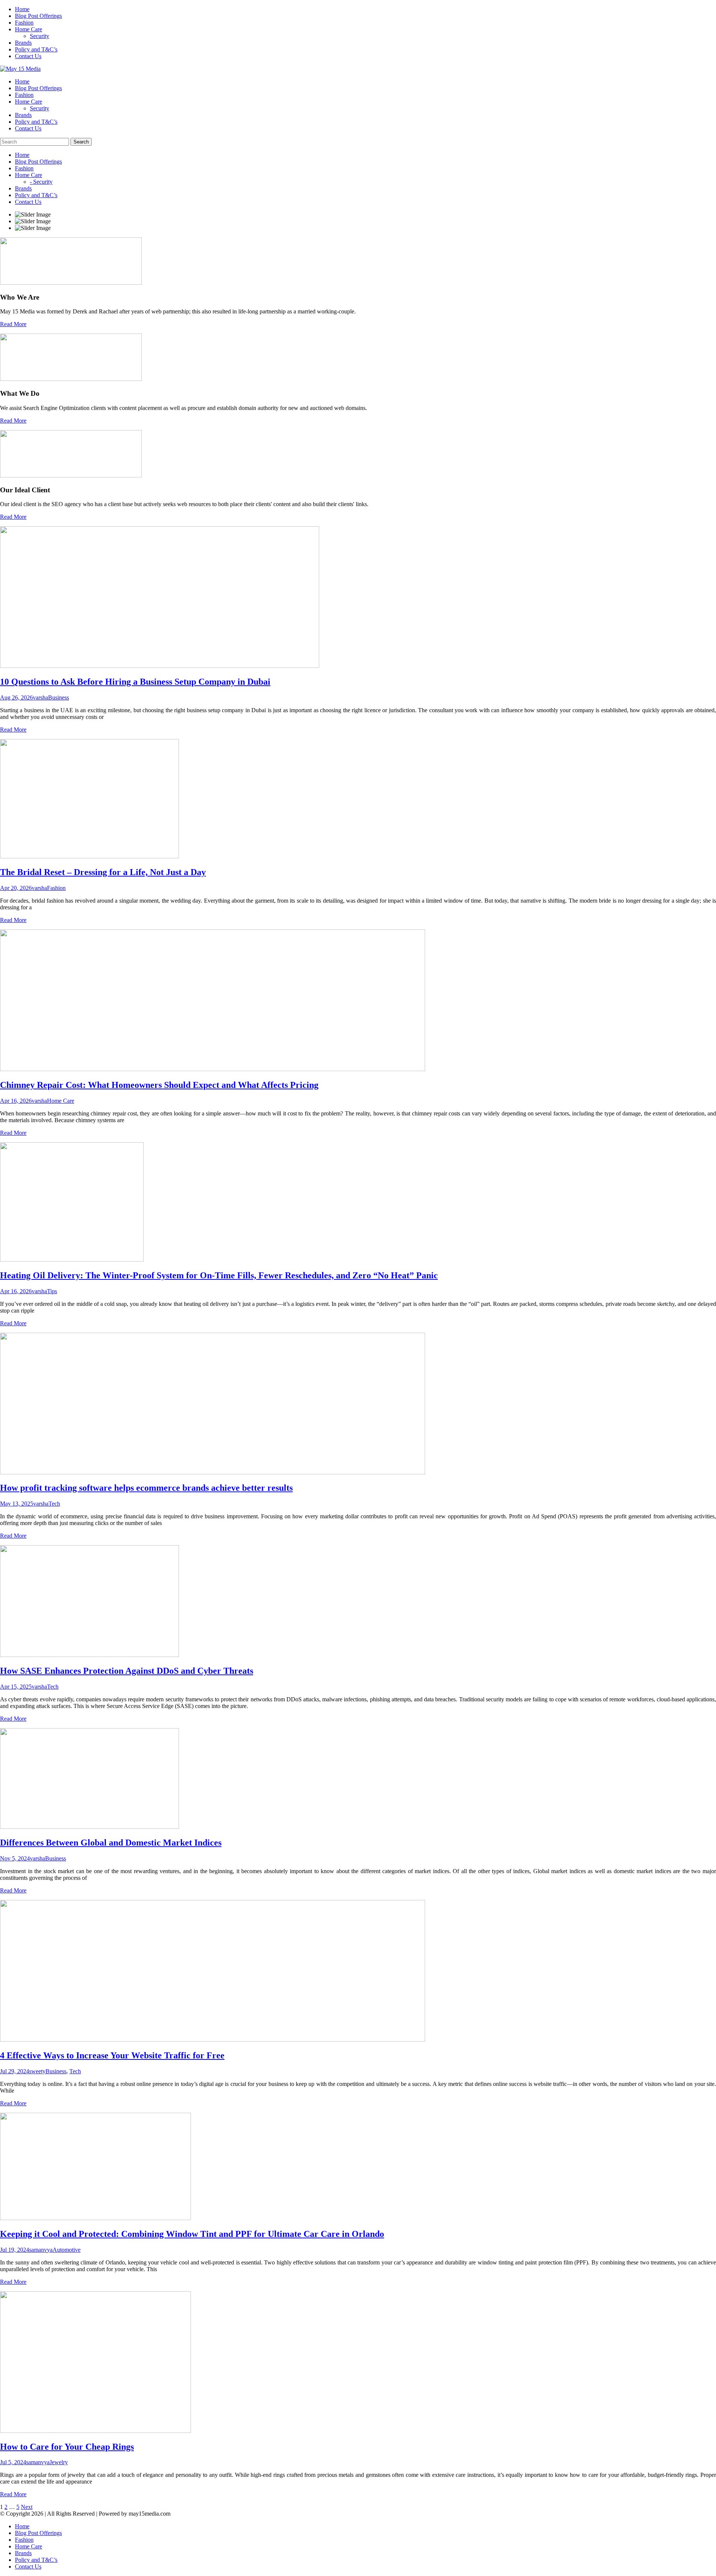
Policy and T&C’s (36, 49)
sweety (37, 2071)
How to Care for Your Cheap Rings (67, 2447)
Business (59, 697)
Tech (54, 1504)
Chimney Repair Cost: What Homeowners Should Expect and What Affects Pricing (159, 1085)
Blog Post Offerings (38, 16)
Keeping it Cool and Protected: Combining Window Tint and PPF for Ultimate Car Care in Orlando (192, 2234)
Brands (23, 43)
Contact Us (28, 56)
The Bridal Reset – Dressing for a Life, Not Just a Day (103, 872)
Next (27, 2507)
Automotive (67, 2250)
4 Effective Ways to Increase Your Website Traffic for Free (112, 2055)
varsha (40, 697)
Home (22, 9)
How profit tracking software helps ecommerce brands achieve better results (146, 1488)
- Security (41, 182)
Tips (52, 1291)
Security (40, 36)
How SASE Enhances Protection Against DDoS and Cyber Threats (127, 1671)
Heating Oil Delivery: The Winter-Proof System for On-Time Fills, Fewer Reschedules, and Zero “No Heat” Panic (219, 1275)
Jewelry (59, 2462)
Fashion (24, 23)
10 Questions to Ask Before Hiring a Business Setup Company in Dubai (135, 682)
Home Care (29, 29)
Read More (13, 324)
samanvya (41, 2250)
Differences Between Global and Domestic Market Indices (111, 1843)
